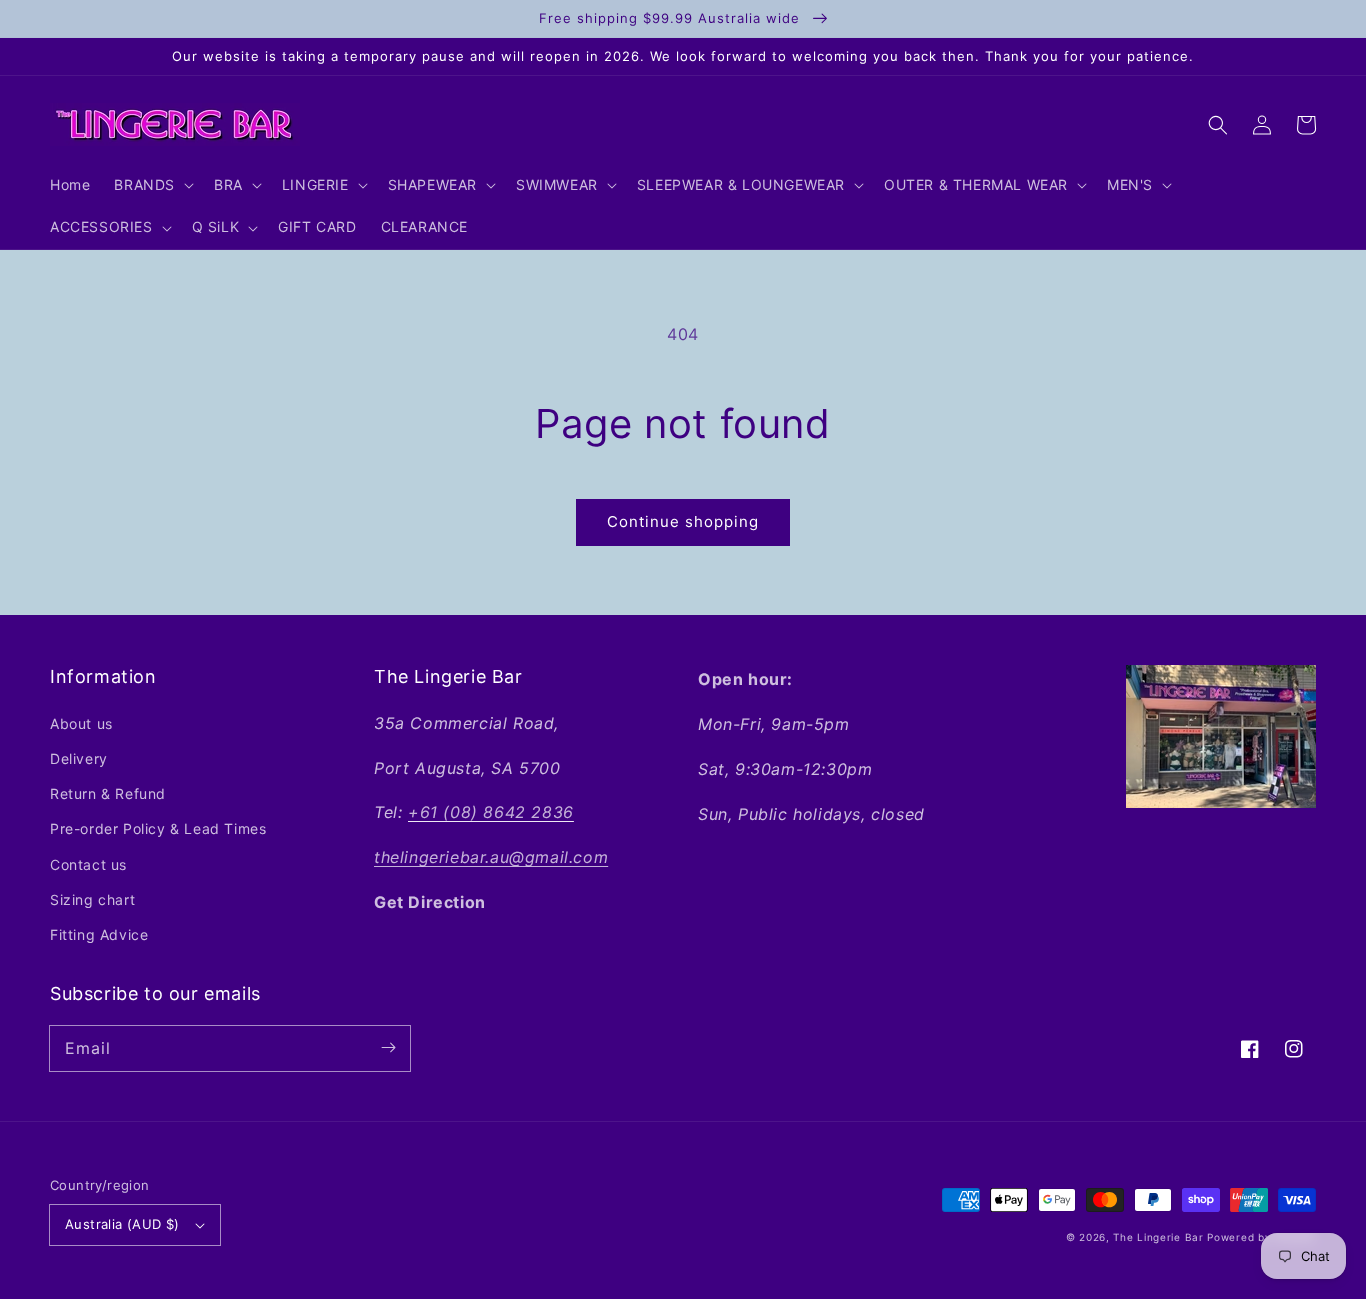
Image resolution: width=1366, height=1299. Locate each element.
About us (81, 723)
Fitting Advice (99, 934)
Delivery (79, 758)
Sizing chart (92, 899)
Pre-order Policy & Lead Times (158, 828)
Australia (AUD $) (122, 1224)
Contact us (88, 864)
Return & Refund (108, 793)
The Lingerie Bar (1158, 1237)
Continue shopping (683, 521)
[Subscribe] (388, 1048)
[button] (1218, 125)
